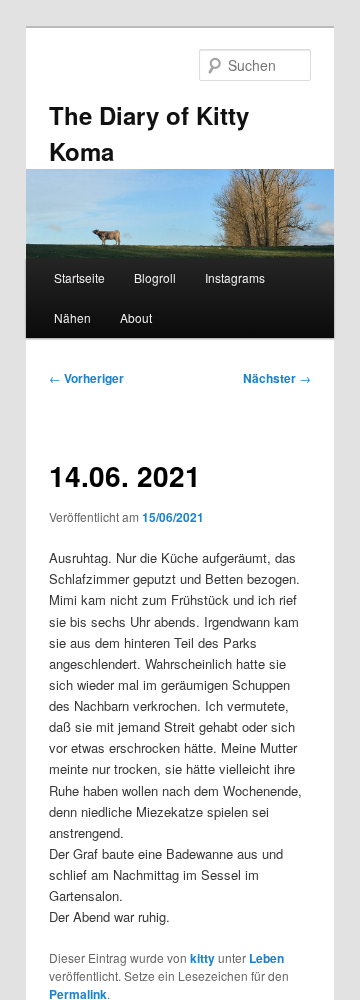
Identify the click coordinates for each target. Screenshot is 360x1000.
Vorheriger (86, 378)
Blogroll (155, 277)
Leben (266, 958)
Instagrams (235, 277)
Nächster (277, 378)
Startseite (79, 277)
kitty (202, 958)
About (136, 317)
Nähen (72, 317)
